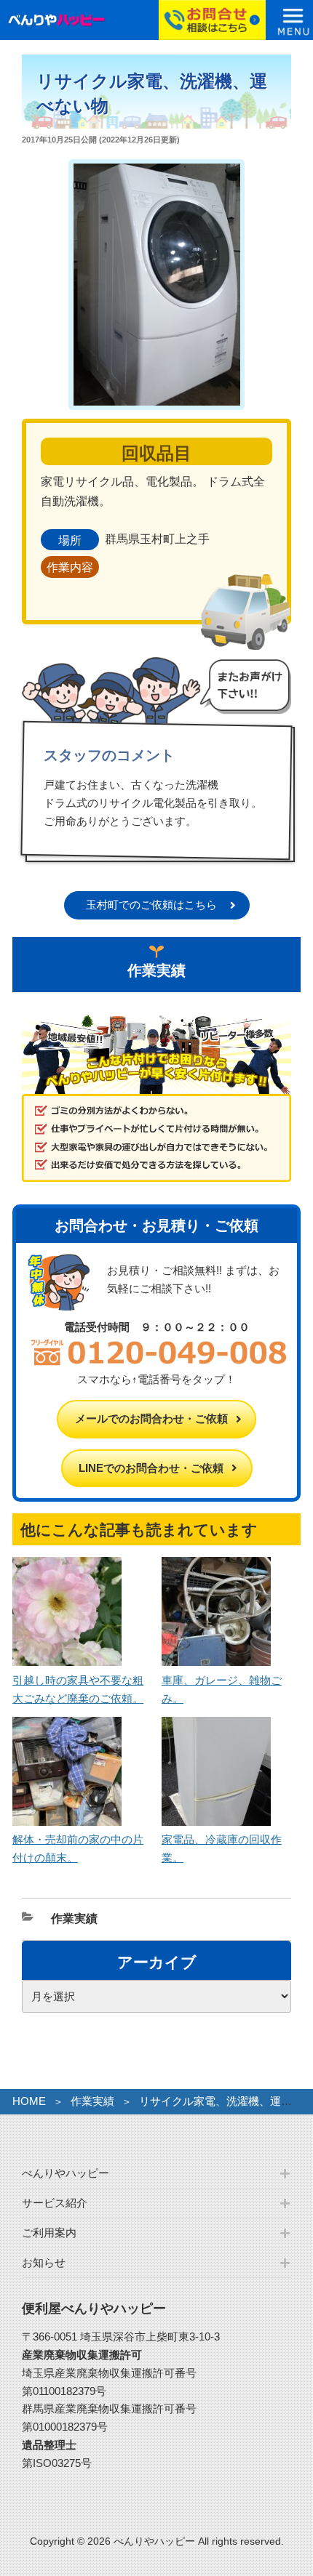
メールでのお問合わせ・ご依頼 (151, 1418)
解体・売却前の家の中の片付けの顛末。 (78, 1848)
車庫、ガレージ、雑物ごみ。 (222, 1689)
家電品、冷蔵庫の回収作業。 (222, 1848)
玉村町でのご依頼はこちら (151, 905)
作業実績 (74, 1919)
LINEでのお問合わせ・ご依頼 (151, 1468)
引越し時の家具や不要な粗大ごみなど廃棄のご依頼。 (78, 1689)
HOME (29, 2101)
